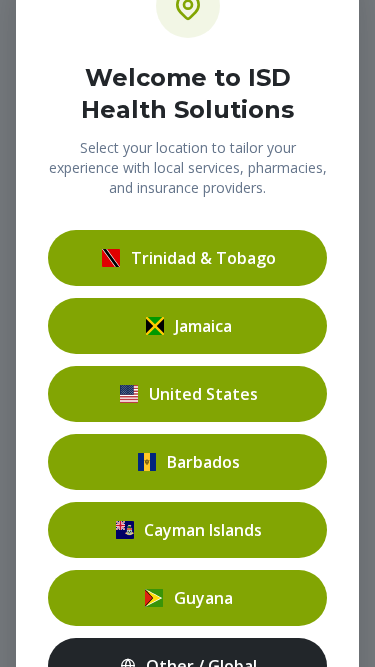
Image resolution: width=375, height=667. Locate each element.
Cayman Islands (203, 530)
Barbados (203, 462)
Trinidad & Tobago (203, 258)
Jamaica (203, 326)
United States (203, 394)
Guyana (203, 598)
